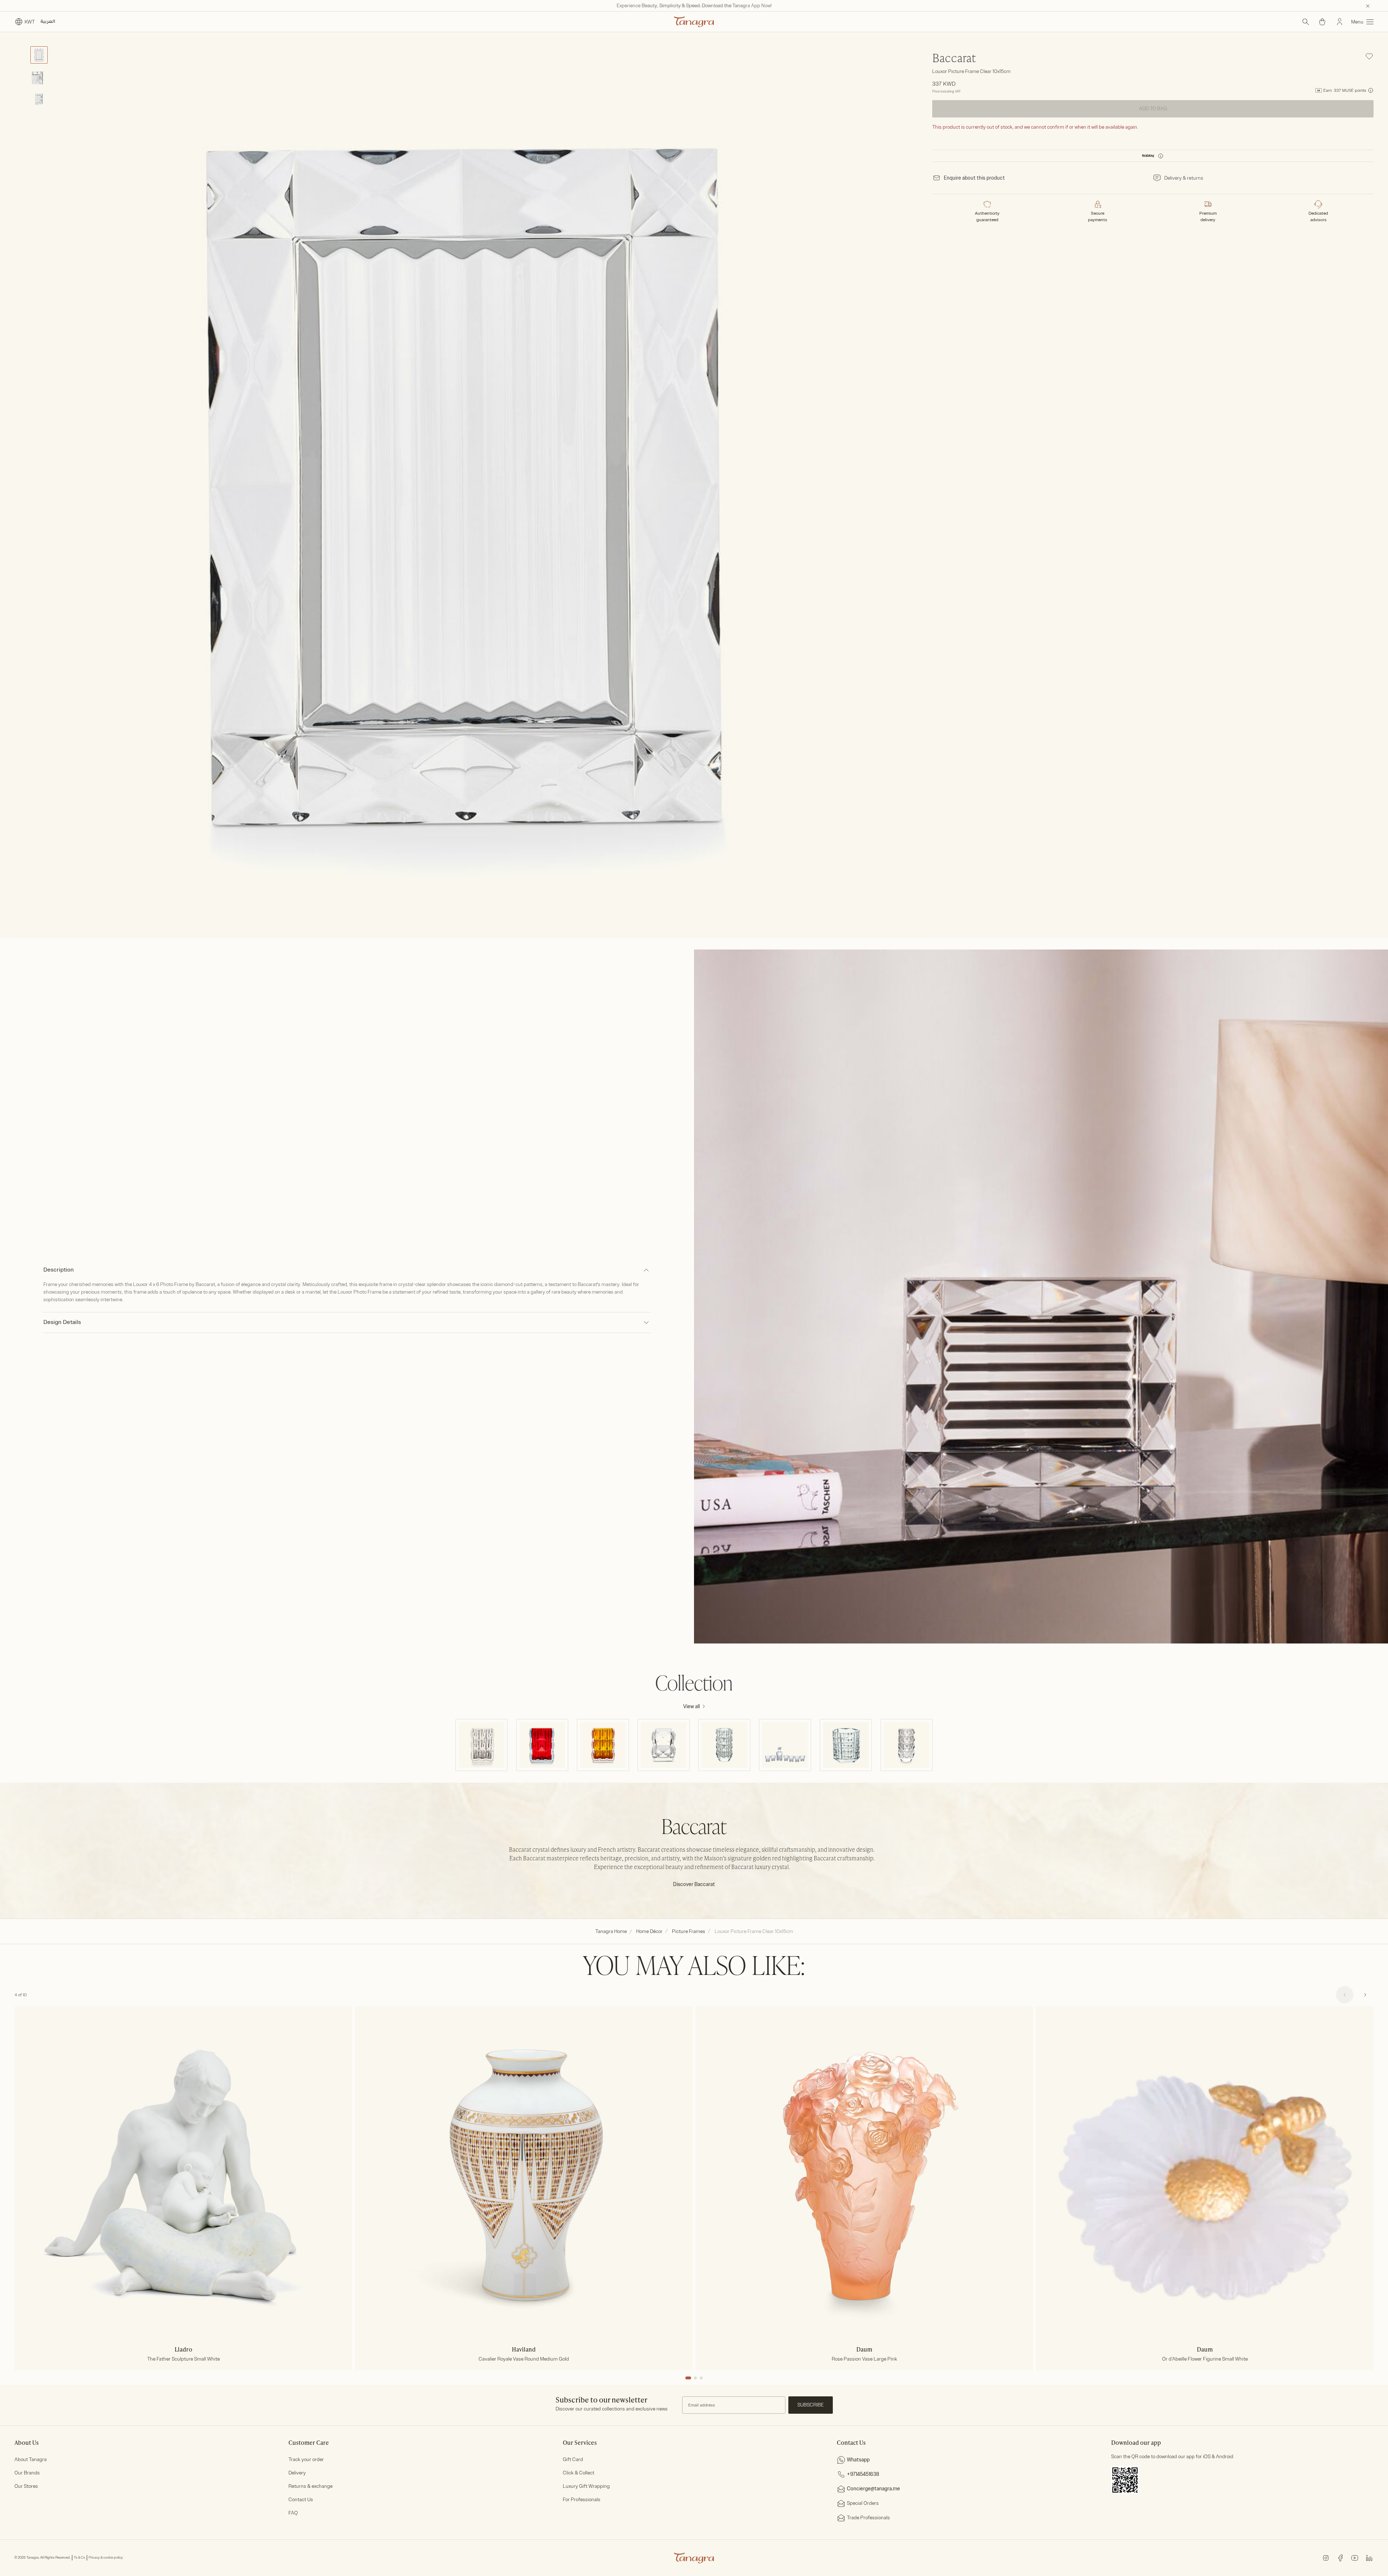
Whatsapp (858, 2460)
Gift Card (573, 2459)
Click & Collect (579, 2473)
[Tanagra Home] (694, 22)
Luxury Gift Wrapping (586, 2486)
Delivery (297, 2473)
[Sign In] (1340, 22)
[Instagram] (1326, 2557)
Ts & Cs (80, 2558)
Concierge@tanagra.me (873, 2489)
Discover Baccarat (694, 1884)
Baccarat (954, 59)
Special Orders (863, 2503)
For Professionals (582, 2500)
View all (691, 1707)
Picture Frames (689, 1931)
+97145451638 (863, 2474)
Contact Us (301, 2500)
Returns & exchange (310, 2486)
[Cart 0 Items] (1322, 22)
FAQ (293, 2513)
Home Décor (649, 1931)
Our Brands (27, 2473)
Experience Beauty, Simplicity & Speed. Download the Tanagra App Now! (694, 6)
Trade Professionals (868, 2518)
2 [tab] (695, 2378)
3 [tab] (701, 2378)
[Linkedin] (1369, 2557)
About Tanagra (31, 2459)
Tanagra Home (611, 1931)
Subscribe (811, 2405)
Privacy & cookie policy (106, 2558)
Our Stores (26, 2486)
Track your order (306, 2459)
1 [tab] (688, 2378)
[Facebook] (1340, 2557)
